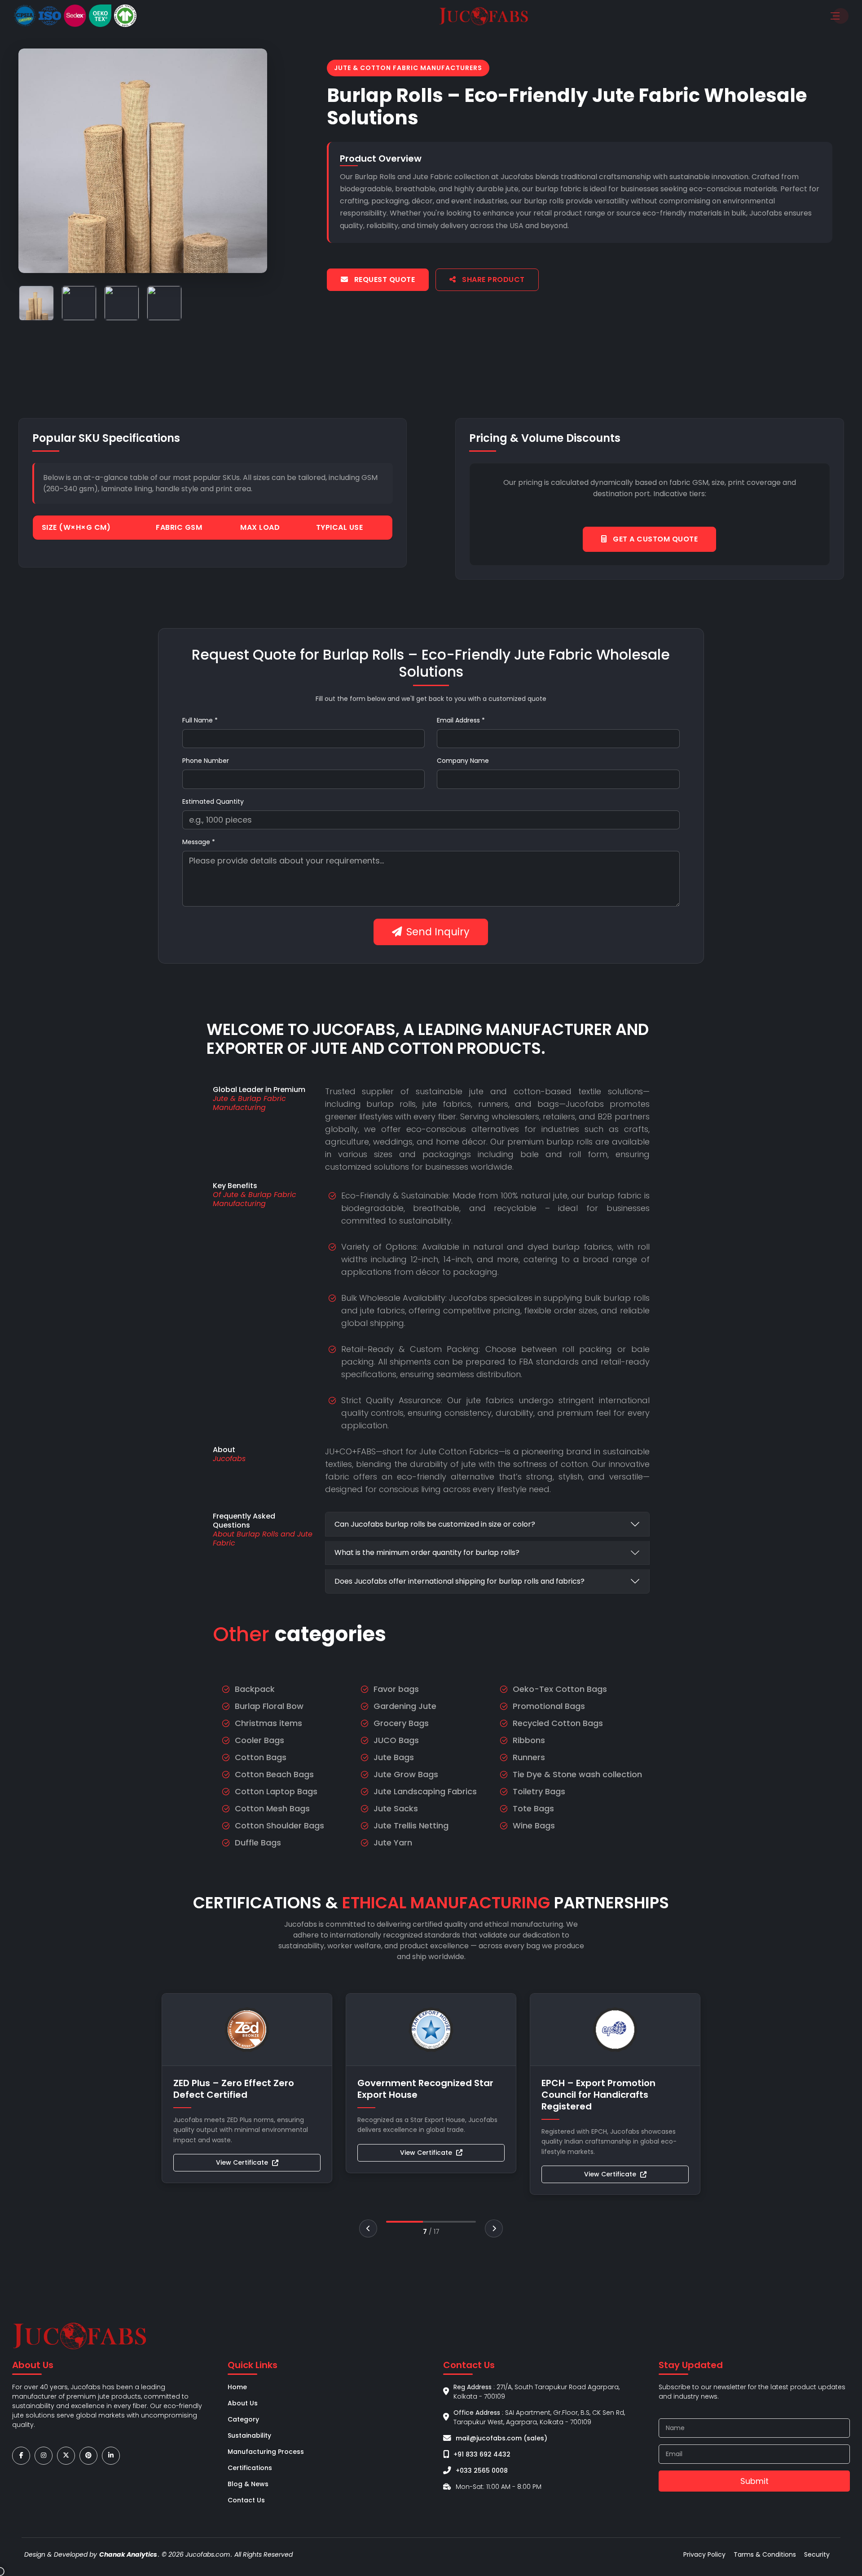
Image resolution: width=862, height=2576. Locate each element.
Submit (754, 2481)
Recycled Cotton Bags (558, 1723)
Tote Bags (533, 1808)
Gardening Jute (405, 1706)
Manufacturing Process (266, 2452)
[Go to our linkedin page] (111, 2455)
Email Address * (461, 720)
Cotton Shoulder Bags (279, 1825)
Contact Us (246, 2500)
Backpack (255, 1689)
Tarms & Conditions (765, 2554)
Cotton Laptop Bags (276, 1791)
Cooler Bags (259, 1740)
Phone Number (206, 761)
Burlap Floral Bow (269, 1706)
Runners (529, 1757)
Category (243, 2419)
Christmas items (268, 1723)
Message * (199, 842)
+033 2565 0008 (482, 2470)
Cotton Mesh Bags (272, 1808)
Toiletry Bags (539, 1791)
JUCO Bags (396, 1740)
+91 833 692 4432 (482, 2454)
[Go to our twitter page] (66, 2455)
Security (817, 2554)
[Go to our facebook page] (21, 2455)
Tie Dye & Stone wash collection (577, 1774)
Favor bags (396, 1689)
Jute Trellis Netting (411, 1825)
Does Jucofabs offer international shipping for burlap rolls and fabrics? (460, 1581)
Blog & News (248, 2484)
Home (237, 2387)
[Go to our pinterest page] (88, 2455)
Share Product (493, 280)
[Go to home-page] (484, 15)
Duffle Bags (258, 1843)
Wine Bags (534, 1825)
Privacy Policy (704, 2554)
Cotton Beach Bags (274, 1774)
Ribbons (529, 1740)
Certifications (250, 2468)
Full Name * (200, 720)
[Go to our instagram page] (44, 2455)
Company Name (463, 761)
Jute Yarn (393, 1843)
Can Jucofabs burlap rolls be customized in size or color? (435, 1524)
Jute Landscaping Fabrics (425, 1791)
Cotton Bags (261, 1757)
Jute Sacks (396, 1808)
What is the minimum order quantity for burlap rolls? (427, 1552)
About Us (243, 2403)
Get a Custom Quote (655, 539)
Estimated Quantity (213, 801)
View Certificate (242, 2162)
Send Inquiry (438, 932)
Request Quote (383, 280)
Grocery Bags (401, 1723)
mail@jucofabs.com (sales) (501, 2438)
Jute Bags (394, 1757)
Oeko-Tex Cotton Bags (560, 1689)
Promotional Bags (549, 1706)
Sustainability (249, 2435)
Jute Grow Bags (406, 1774)
